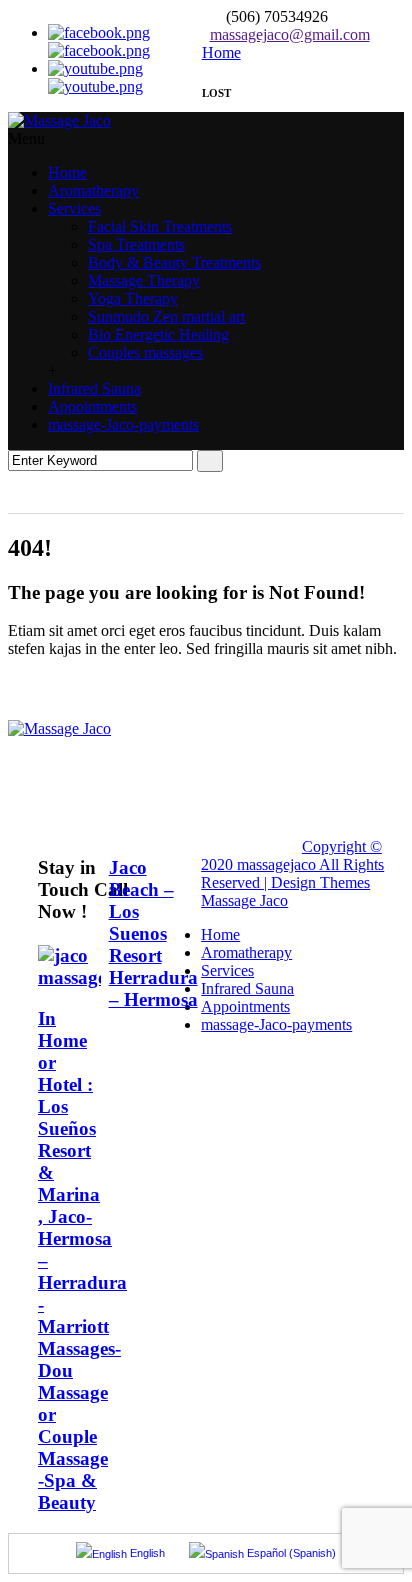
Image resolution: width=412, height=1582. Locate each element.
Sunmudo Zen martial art (166, 316)
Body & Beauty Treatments (174, 262)
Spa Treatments (136, 244)
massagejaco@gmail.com (290, 34)
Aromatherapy (93, 190)
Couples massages (145, 352)
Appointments (92, 406)
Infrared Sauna (94, 388)
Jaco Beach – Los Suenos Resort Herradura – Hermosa (153, 933)
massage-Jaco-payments (123, 424)
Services (74, 208)
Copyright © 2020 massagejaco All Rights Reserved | (292, 864)
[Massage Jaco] (59, 120)
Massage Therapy (144, 280)
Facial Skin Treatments (160, 226)
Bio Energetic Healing (158, 334)
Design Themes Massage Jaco (285, 891)
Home (67, 172)
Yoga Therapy (133, 298)
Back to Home (70, 701)
